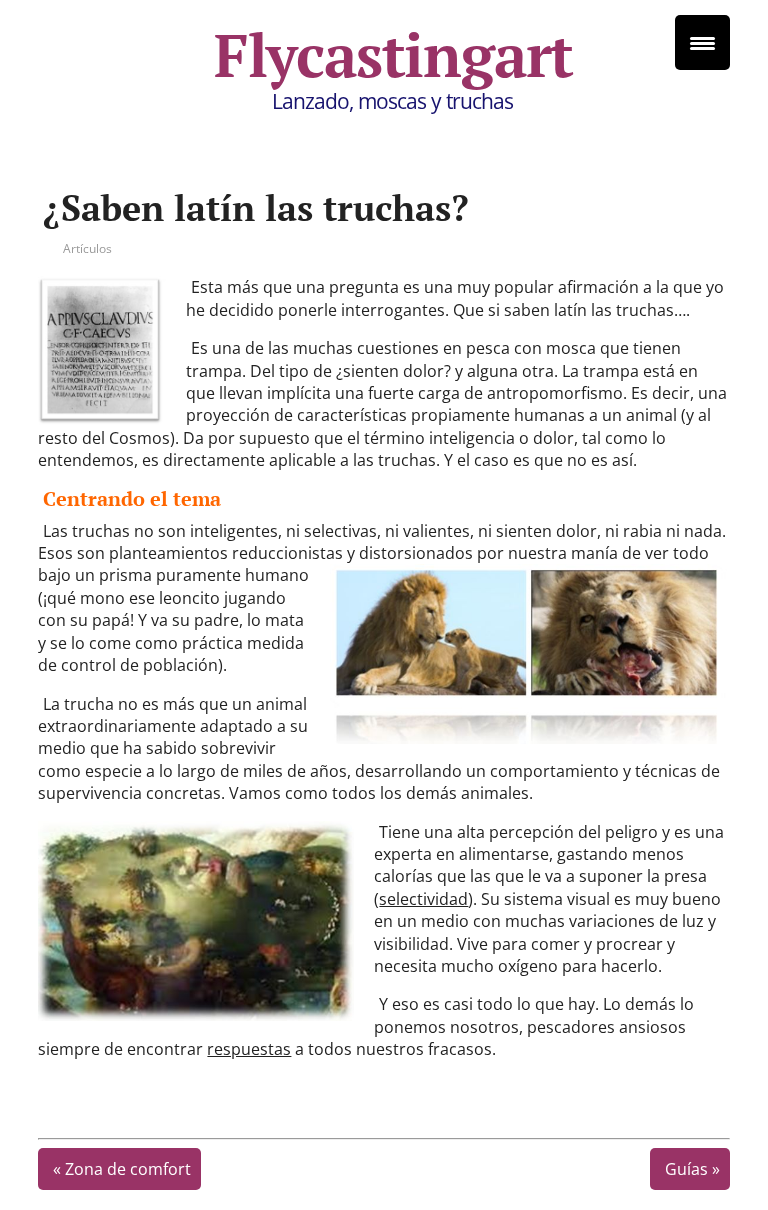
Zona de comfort (128, 1169)
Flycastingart (393, 55)
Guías (686, 1169)
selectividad (423, 899)
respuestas (249, 1049)
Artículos (87, 248)
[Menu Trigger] (702, 42)
